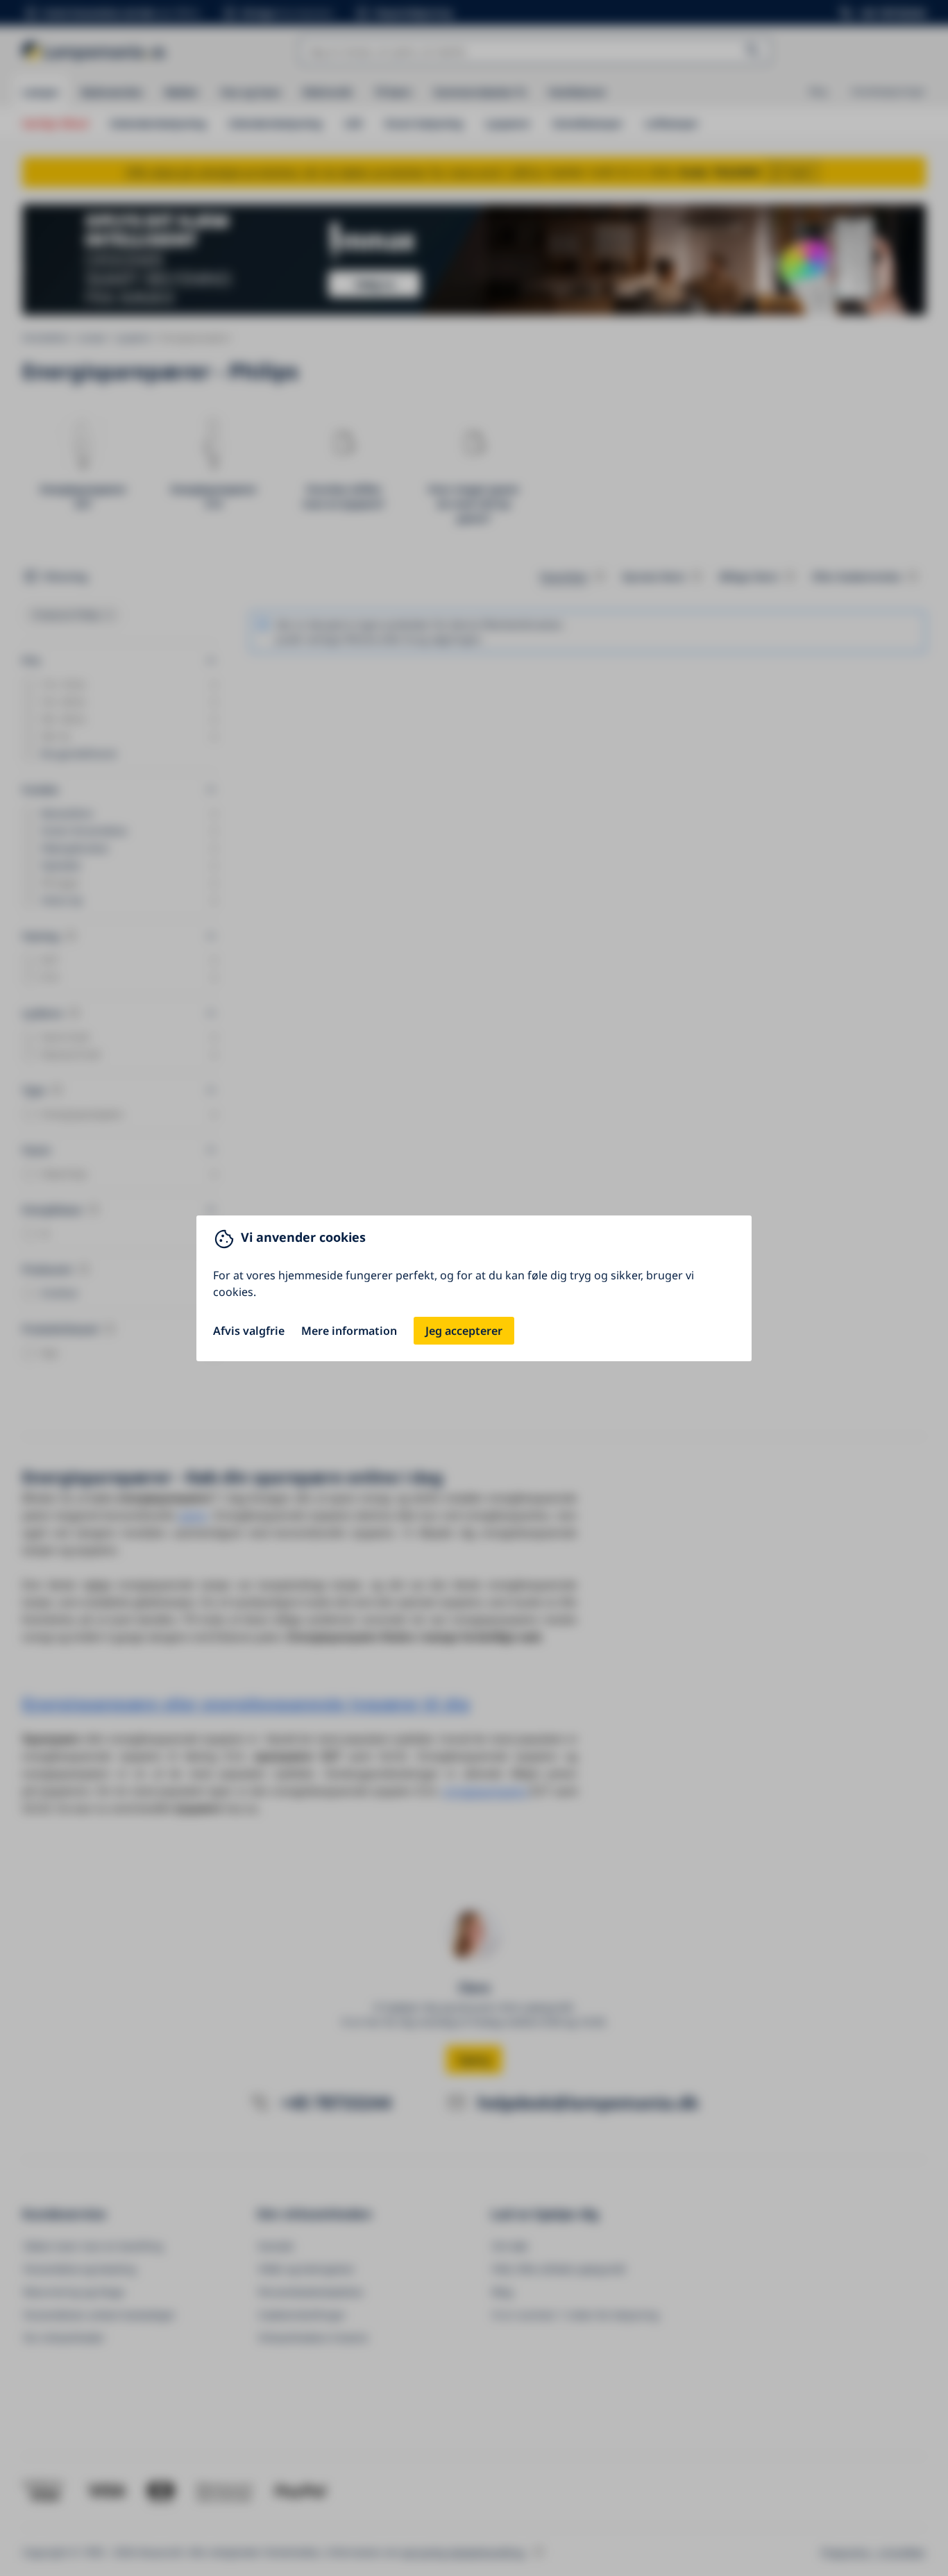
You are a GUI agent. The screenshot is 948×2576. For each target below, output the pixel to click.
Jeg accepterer (464, 1331)
